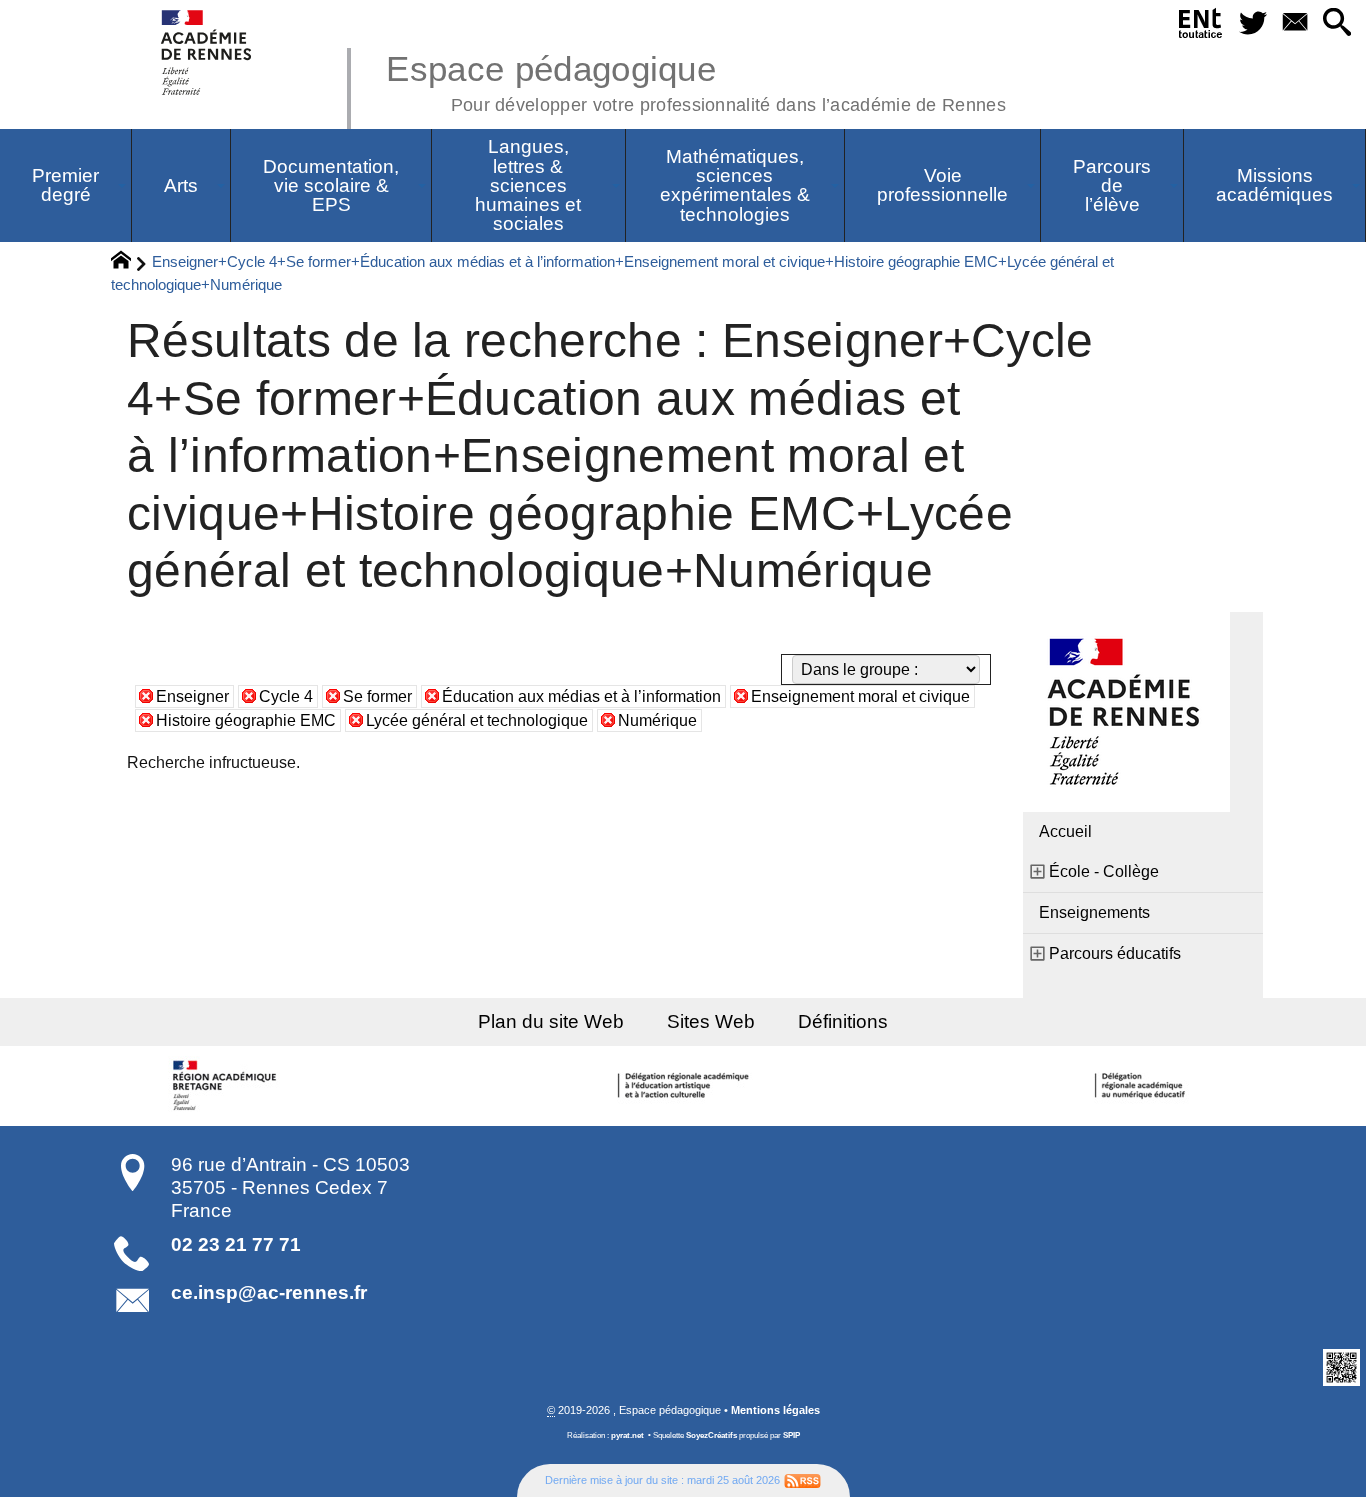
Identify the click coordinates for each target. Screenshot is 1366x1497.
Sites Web (711, 1021)
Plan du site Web (551, 1021)
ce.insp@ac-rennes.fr (269, 1292)
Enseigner (192, 696)
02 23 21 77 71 (236, 1244)
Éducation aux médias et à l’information (581, 696)
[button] (1337, 23)
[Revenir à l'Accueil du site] (129, 263)
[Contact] (1295, 23)
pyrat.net (627, 1435)
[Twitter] (1254, 23)
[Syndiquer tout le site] (802, 1480)
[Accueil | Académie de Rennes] (228, 1086)
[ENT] (1201, 27)
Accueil (1065, 831)
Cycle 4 (286, 696)
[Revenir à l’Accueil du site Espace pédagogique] (207, 52)
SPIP (791, 1435)
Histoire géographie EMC (246, 720)
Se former (377, 696)
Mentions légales (775, 1410)
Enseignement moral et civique (860, 696)
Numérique (657, 720)
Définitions (843, 1021)
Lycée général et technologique (477, 720)
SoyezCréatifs (711, 1435)
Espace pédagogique (696, 80)
